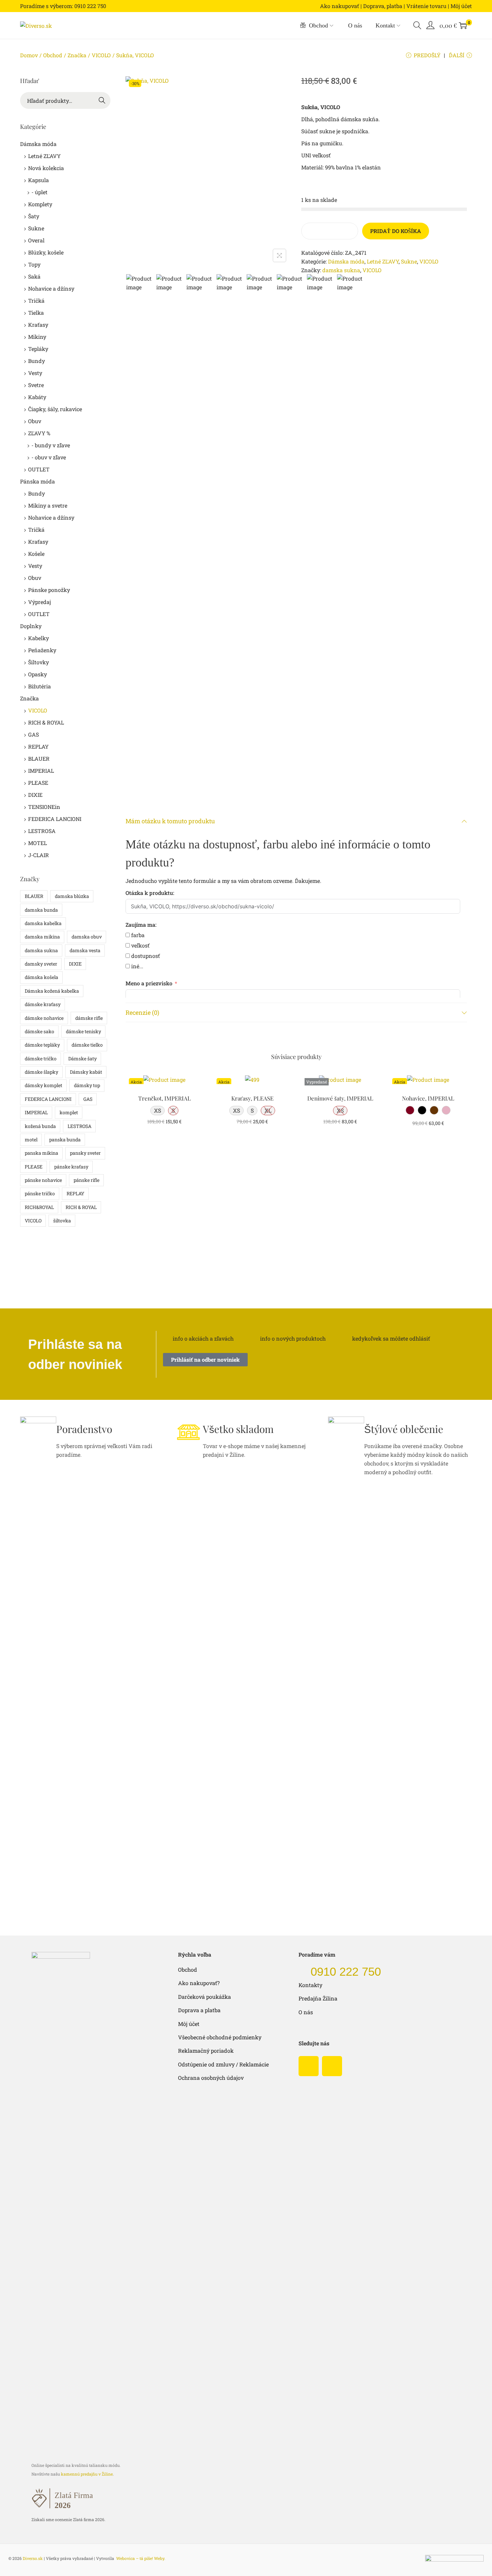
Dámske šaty (83, 1058)
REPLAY (38, 746)
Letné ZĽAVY (383, 261)
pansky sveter (85, 1153)
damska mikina (42, 937)
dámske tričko (41, 1058)
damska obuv (87, 937)
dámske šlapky (42, 1072)
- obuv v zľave (49, 457)
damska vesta (85, 950)
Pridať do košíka (396, 231)
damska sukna (341, 270)
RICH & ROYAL (46, 722)
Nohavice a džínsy (51, 288)
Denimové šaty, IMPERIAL (340, 1098)
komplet (69, 1112)
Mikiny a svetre (48, 505)
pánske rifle (87, 1180)
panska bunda (65, 1140)
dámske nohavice (44, 1018)
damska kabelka (43, 923)
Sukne (409, 261)
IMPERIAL (41, 771)
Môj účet (461, 6)
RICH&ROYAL (39, 1207)
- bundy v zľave (51, 445)
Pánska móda (37, 481)
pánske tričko (40, 1193)
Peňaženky (42, 650)
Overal (36, 240)
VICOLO (101, 55)
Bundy (36, 361)
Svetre (36, 385)
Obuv (35, 421)
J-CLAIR (38, 855)
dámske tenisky (84, 1031)
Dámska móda (346, 261)
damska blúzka (72, 896)
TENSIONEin (44, 807)
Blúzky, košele (46, 252)
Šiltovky (38, 662)
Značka (77, 55)
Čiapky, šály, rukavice (55, 409)
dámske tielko (87, 1045)
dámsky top (87, 1085)
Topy (34, 264)
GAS (33, 734)
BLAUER (39, 759)
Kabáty (37, 397)
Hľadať (102, 101)
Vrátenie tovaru (426, 6)
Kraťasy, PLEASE (252, 1098)
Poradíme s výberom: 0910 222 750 (63, 6)
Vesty (35, 373)
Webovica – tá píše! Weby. (141, 2558)
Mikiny (37, 337)
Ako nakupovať (340, 6)
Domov (29, 55)
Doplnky (31, 626)
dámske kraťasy (43, 1004)
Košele (36, 554)
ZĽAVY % (39, 433)
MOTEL (37, 843)
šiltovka (62, 1221)
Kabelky (38, 638)
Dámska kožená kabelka (52, 991)
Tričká (36, 300)
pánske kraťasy (71, 1167)
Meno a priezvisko (149, 983)
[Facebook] (309, 2066)
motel (31, 1140)
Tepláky (38, 349)
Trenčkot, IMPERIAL (165, 1098)
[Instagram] (332, 2066)
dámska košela (42, 977)
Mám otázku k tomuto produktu (170, 821)
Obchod (53, 55)
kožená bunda (40, 1126)
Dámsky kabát (86, 1072)
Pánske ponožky (49, 590)
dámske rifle (89, 1018)
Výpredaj (39, 602)
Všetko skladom (238, 1429)
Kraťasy (38, 325)
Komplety (40, 204)
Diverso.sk (33, 2558)
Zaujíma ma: (141, 925)
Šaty (34, 216)
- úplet (39, 192)
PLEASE (38, 783)
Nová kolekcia (46, 168)
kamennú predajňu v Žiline (87, 2474)
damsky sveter (41, 964)
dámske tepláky (42, 1045)
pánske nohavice (43, 1180)
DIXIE (35, 795)
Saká (34, 276)
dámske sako (39, 1031)
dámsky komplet (44, 1085)
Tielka (36, 313)
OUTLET (39, 469)
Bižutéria (39, 686)
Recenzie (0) (142, 1012)
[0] (463, 25)
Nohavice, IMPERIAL (428, 1098)
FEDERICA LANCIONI (55, 819)
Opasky (37, 674)
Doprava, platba (383, 6)
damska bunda (41, 910)
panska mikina (42, 1153)
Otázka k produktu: (150, 893)
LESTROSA (42, 831)
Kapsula (38, 180)
